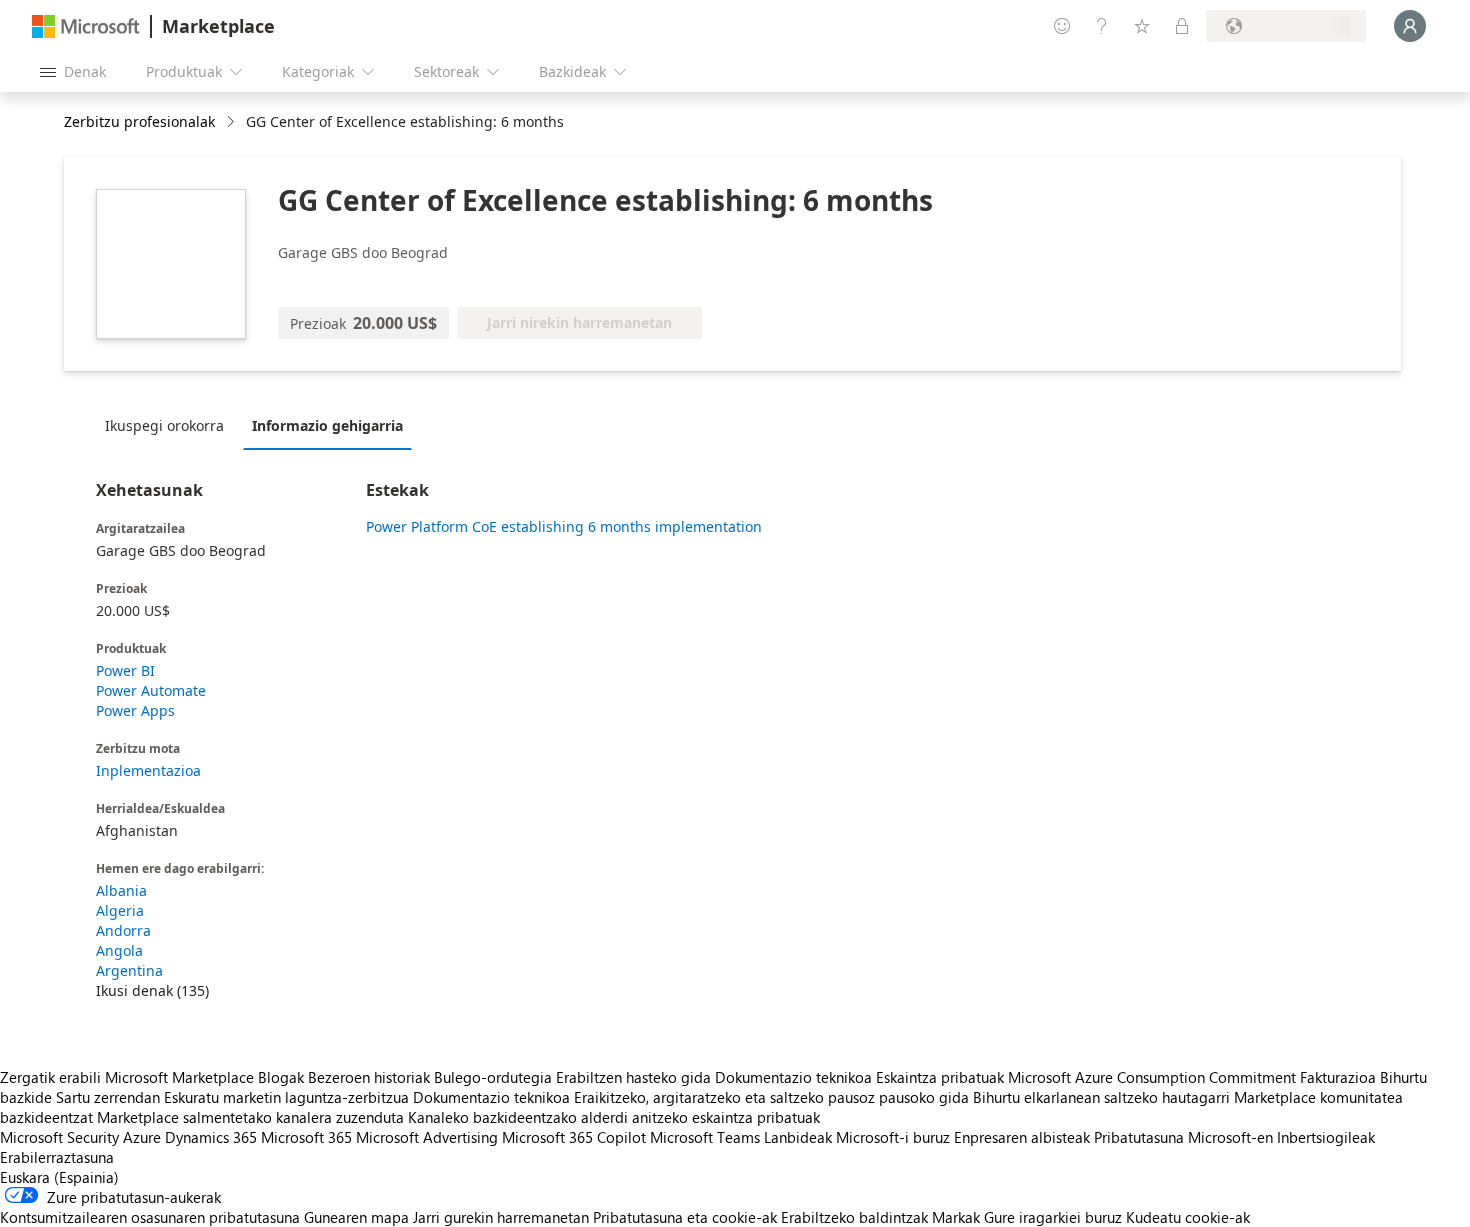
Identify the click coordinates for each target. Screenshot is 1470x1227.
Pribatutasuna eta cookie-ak (685, 1217)
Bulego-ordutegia (493, 1077)
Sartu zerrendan (108, 1097)
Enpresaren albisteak (1022, 1137)
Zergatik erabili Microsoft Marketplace (127, 1077)
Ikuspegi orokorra (164, 425)
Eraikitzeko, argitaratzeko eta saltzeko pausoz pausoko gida (771, 1097)
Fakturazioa (1338, 1077)
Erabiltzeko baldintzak (854, 1217)
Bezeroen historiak (369, 1077)
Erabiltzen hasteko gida (633, 1077)
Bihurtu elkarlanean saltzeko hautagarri (1101, 1097)
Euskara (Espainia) (59, 1177)
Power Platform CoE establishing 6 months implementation (564, 526)
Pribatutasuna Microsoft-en (1183, 1137)
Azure (142, 1137)
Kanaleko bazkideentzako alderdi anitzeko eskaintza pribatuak (614, 1117)
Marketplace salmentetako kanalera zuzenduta (250, 1117)
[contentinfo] (232, 122)
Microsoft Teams (705, 1137)
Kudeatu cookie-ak (1188, 1217)
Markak (956, 1217)
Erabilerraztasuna (57, 1157)
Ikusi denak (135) (152, 990)
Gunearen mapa (356, 1217)
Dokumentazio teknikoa (793, 1077)
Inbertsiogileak (1326, 1137)
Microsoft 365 (306, 1137)
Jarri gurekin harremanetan (501, 1217)
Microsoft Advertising (427, 1137)
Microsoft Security (59, 1137)
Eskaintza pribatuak (940, 1077)
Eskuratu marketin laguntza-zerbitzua (286, 1097)
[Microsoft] (86, 26)
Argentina (129, 970)
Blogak (281, 1077)
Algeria (120, 910)
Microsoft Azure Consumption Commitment (1154, 1077)
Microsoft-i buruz (893, 1137)
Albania (121, 890)
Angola (119, 950)
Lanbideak (798, 1137)
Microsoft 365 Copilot (574, 1137)
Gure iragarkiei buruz (1053, 1217)
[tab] (169, 425)
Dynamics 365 (211, 1137)
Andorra (123, 930)
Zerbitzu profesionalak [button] (139, 121)
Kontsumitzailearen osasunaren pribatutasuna (150, 1217)
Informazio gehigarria (327, 425)
